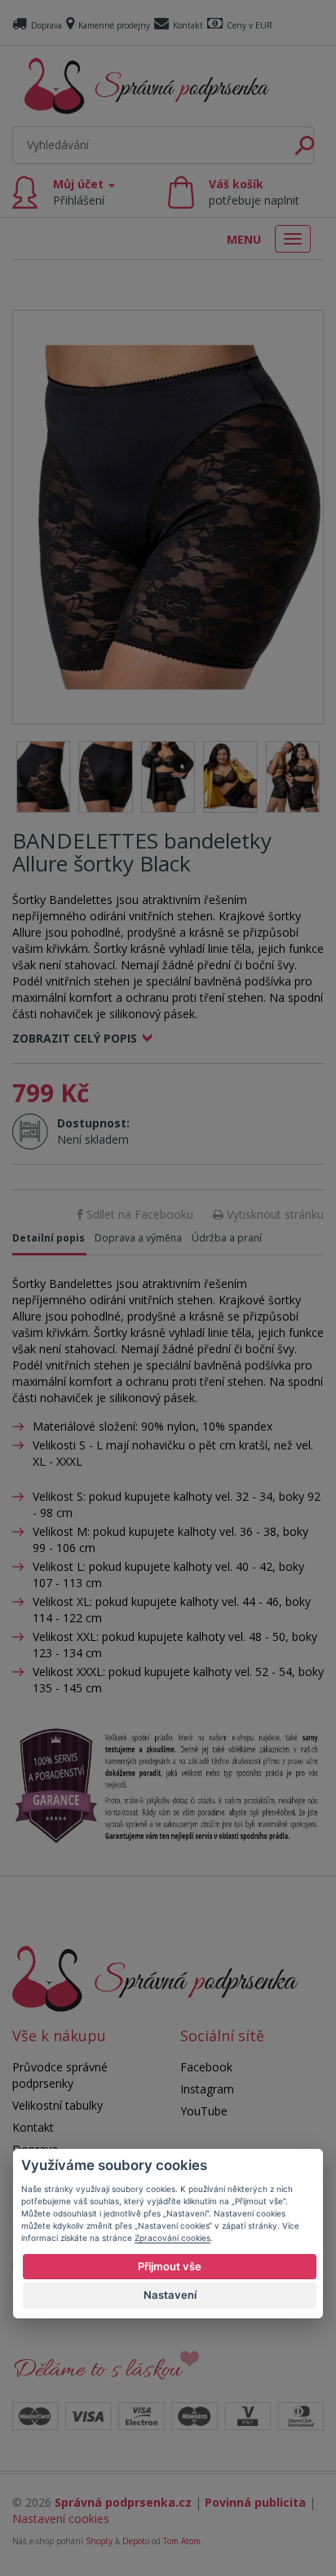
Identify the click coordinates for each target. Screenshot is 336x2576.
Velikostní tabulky (57, 2105)
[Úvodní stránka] (147, 86)
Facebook (206, 2067)
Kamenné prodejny (114, 25)
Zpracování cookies (172, 2238)
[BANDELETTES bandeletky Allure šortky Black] (168, 517)
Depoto (136, 2541)
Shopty (99, 2541)
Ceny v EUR (250, 25)
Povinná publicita (255, 2502)
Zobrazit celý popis (75, 1038)
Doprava (46, 25)
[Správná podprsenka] (155, 1977)
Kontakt (188, 25)
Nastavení (170, 2295)
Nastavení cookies (61, 2519)
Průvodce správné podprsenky (60, 2075)
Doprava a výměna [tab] (138, 1238)
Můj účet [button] (80, 192)
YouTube (204, 2111)
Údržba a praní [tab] (227, 1238)
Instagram (207, 2089)
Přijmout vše (170, 2266)
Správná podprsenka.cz (123, 2502)
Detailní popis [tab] (49, 1238)
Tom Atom (182, 2541)
